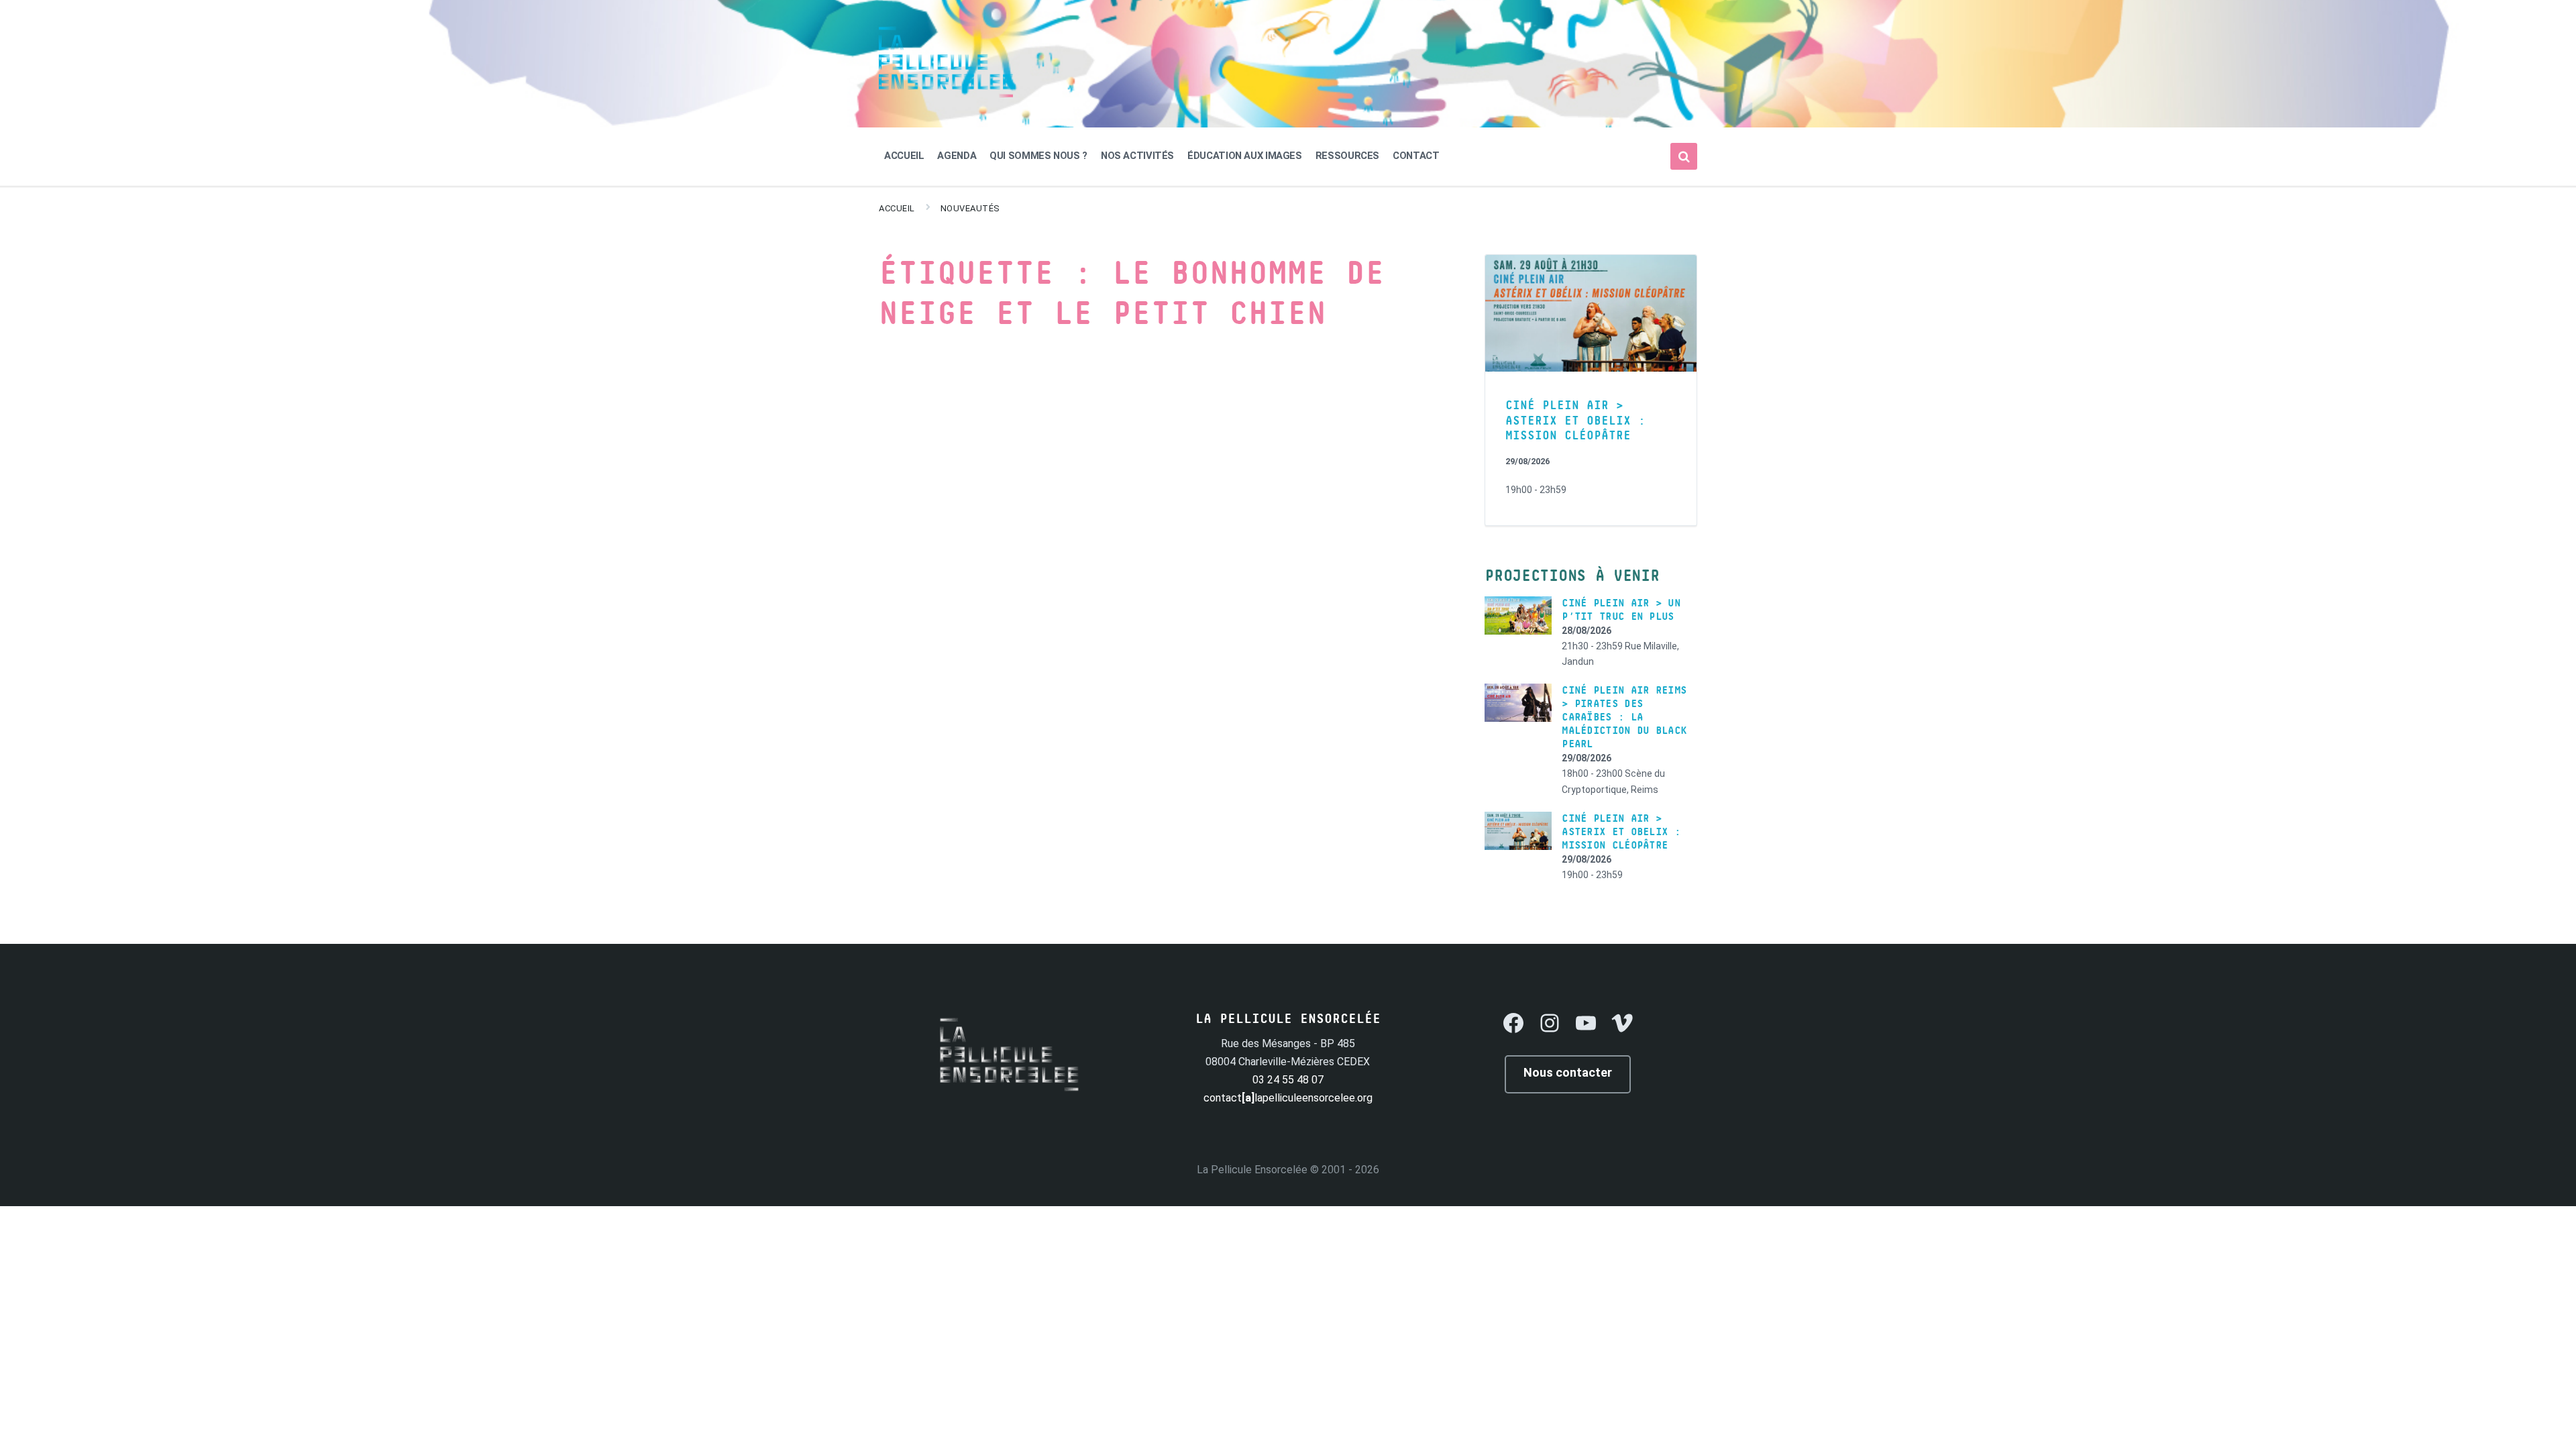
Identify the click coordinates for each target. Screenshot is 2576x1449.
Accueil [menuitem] (904, 156)
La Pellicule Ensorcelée (1252, 1170)
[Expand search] (1684, 156)
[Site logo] (946, 94)
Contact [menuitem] (1416, 156)
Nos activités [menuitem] (1137, 156)
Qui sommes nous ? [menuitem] (1038, 156)
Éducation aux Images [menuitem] (1245, 156)
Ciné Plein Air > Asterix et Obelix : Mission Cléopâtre (1575, 421)
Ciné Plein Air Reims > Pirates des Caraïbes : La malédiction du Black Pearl (1624, 717)
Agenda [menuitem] (957, 156)
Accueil (897, 208)
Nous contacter (1568, 1072)
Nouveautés (970, 208)
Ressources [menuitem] (1347, 156)
